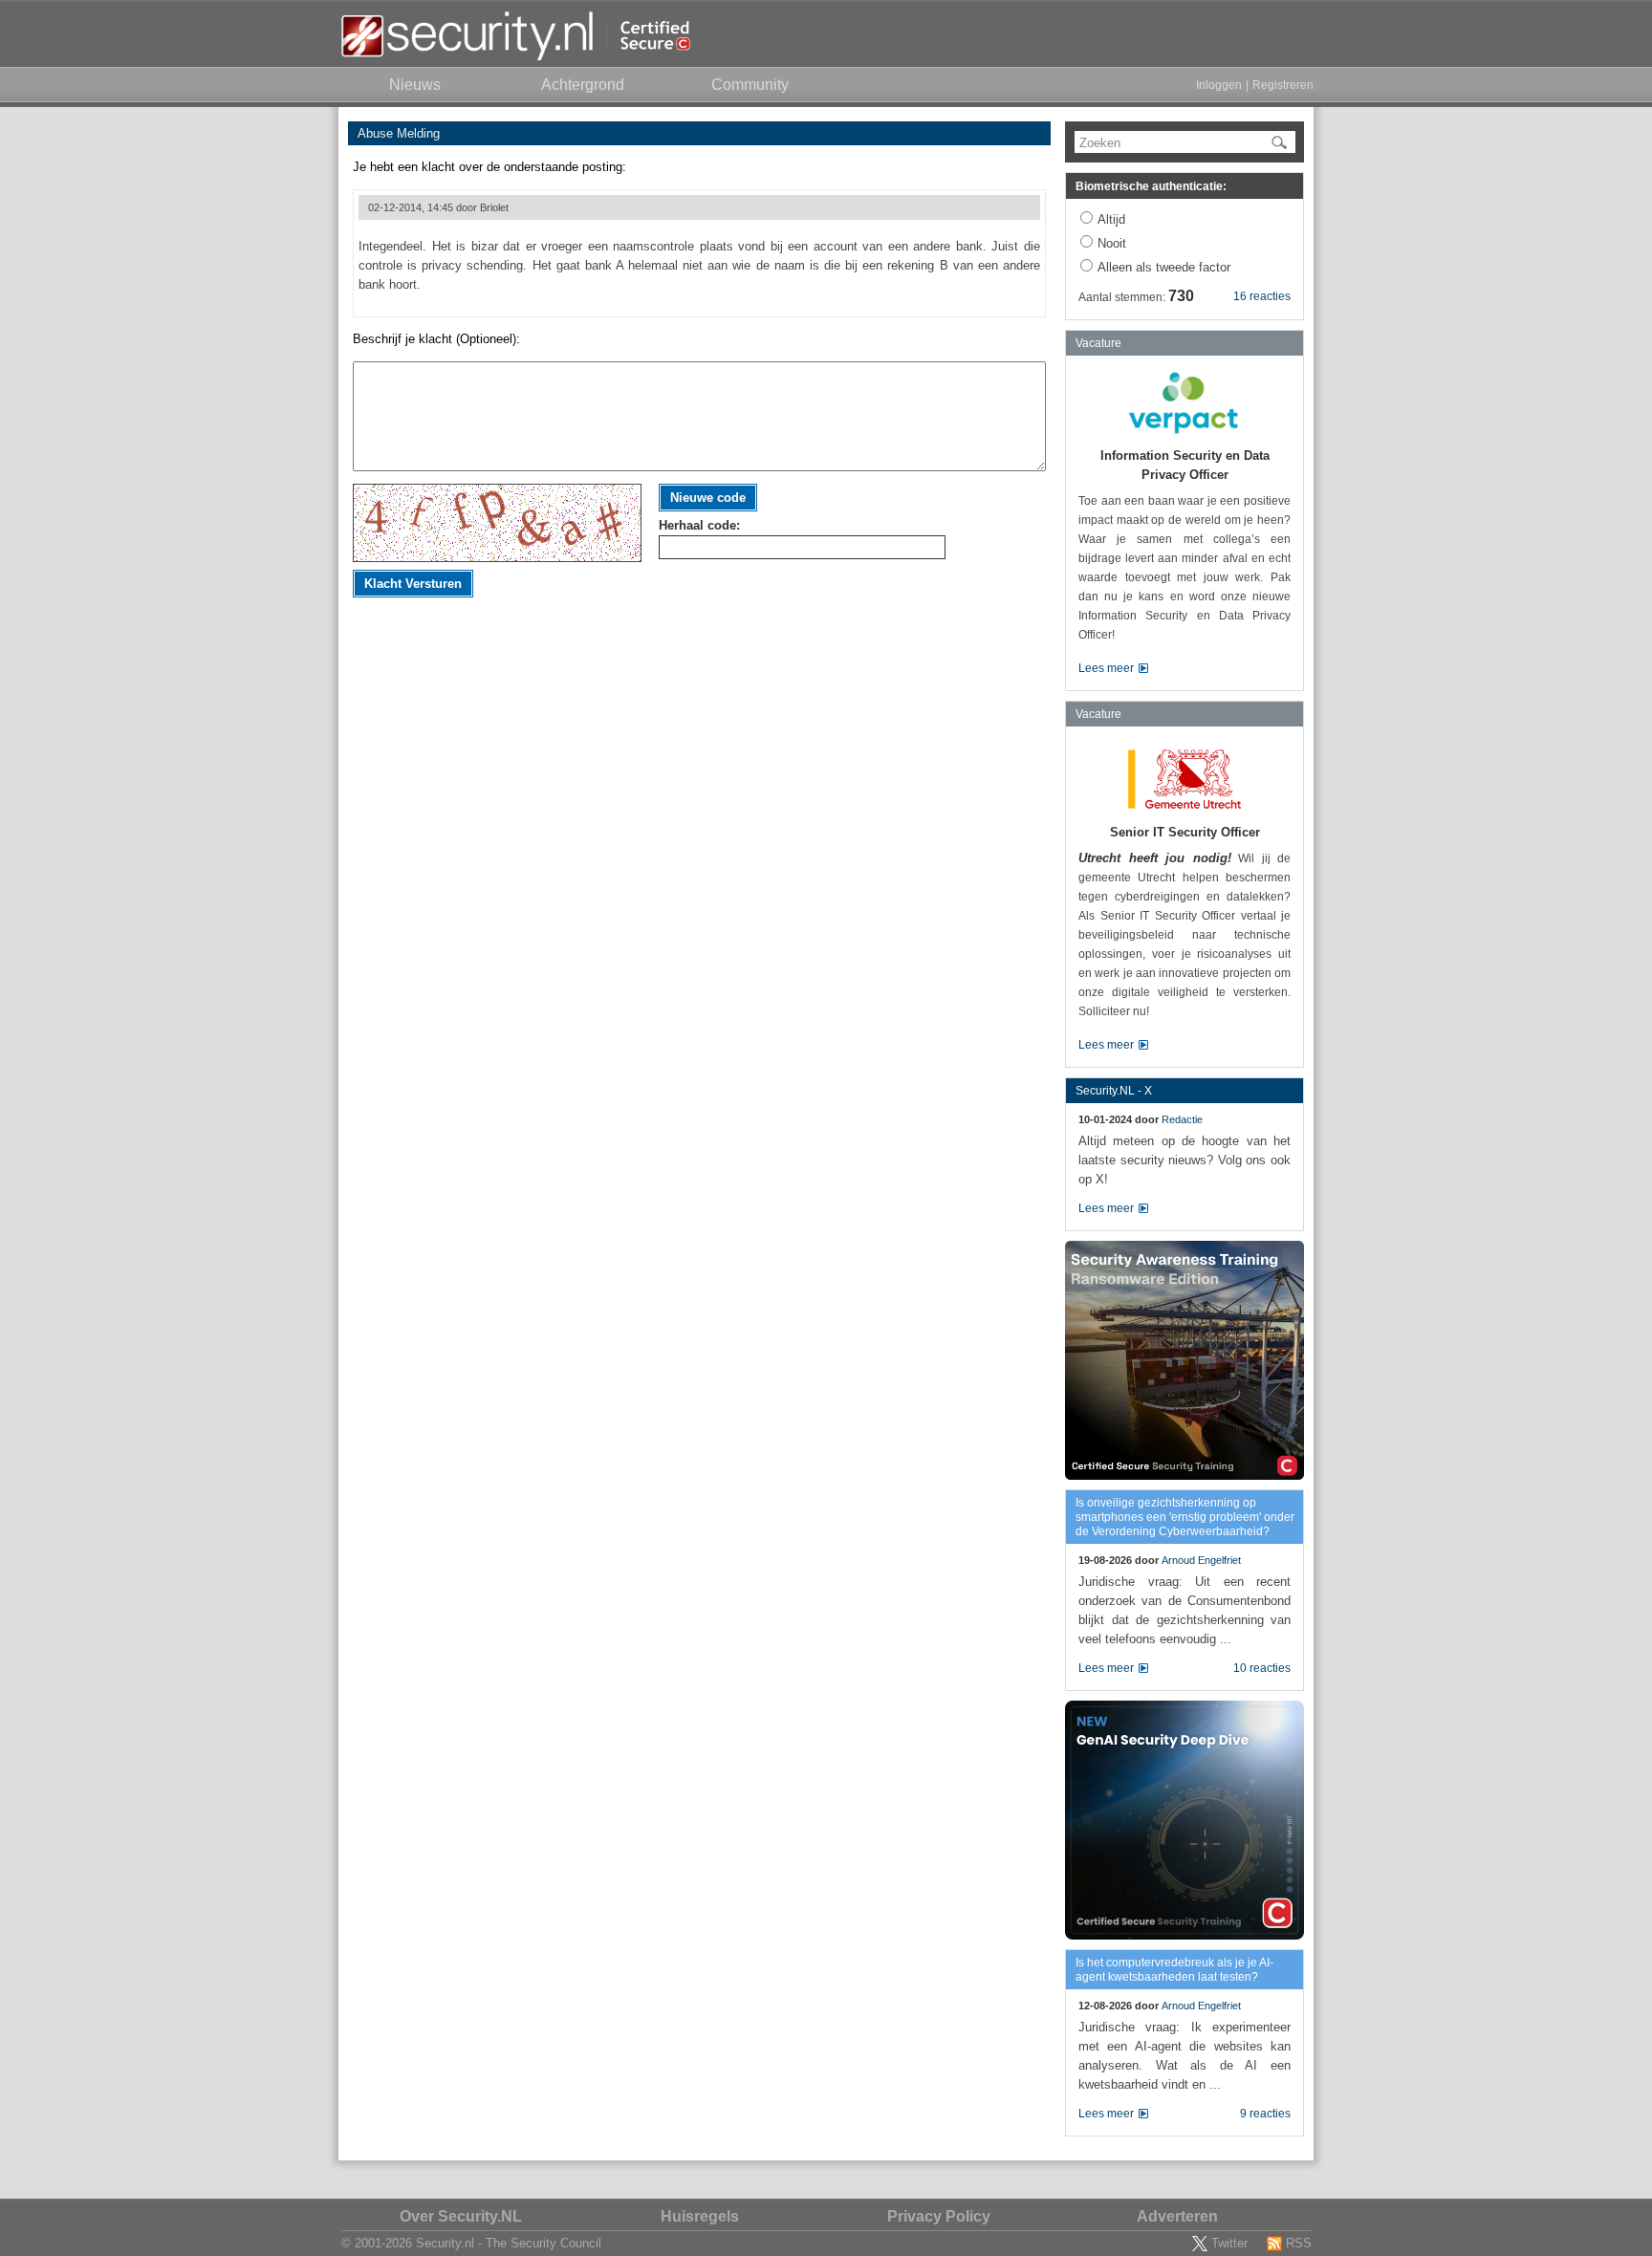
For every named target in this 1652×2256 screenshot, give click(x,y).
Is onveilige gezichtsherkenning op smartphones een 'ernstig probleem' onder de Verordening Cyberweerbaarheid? (1185, 1517)
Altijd (1111, 219)
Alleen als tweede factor (1164, 267)
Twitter (1229, 2243)
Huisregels (700, 2216)
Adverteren (1177, 2216)
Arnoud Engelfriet (1201, 1560)
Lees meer (1106, 668)
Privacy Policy (939, 2216)
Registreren (1283, 85)
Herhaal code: (699, 525)
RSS (1299, 2243)
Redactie (1182, 1119)
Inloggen (1219, 85)
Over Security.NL (461, 2216)
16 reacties (1262, 296)
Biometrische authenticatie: (1151, 186)
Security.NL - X (1114, 1091)
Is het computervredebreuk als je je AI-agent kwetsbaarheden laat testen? (1174, 1970)
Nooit (1112, 243)
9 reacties (1265, 2114)
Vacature (1098, 343)
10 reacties (1262, 1668)
